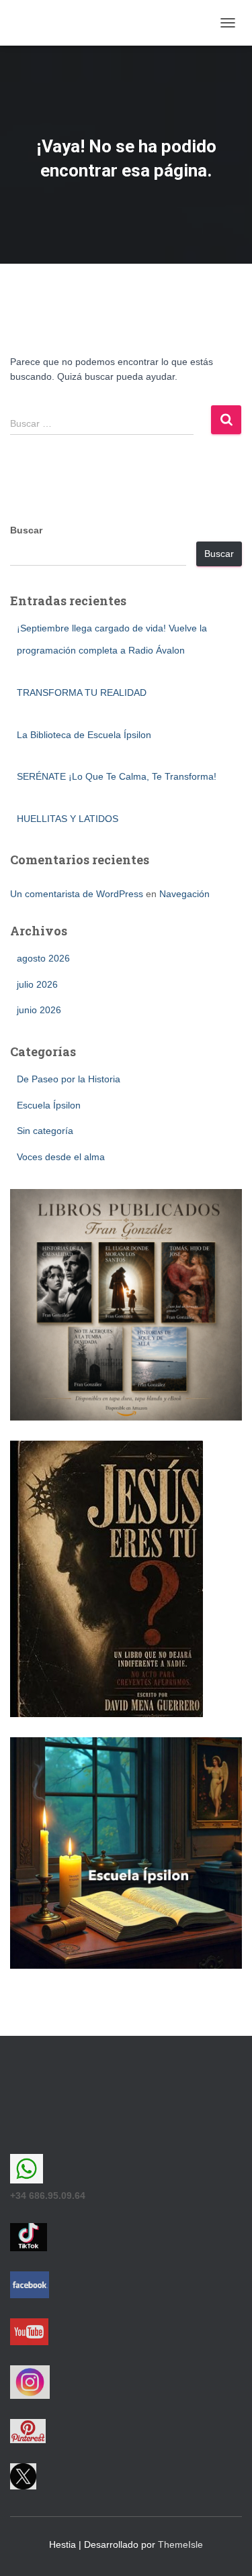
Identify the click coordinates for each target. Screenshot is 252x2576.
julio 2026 (37, 984)
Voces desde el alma (61, 1157)
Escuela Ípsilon (49, 1105)
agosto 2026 (43, 958)
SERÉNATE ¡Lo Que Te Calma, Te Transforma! (117, 776)
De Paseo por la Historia (69, 1079)
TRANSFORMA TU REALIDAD (82, 692)
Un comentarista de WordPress (77, 894)
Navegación (184, 894)
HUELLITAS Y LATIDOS (68, 819)
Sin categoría (45, 1131)
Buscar (26, 530)
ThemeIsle (180, 2544)
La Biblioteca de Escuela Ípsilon (84, 735)
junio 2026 (39, 1010)
